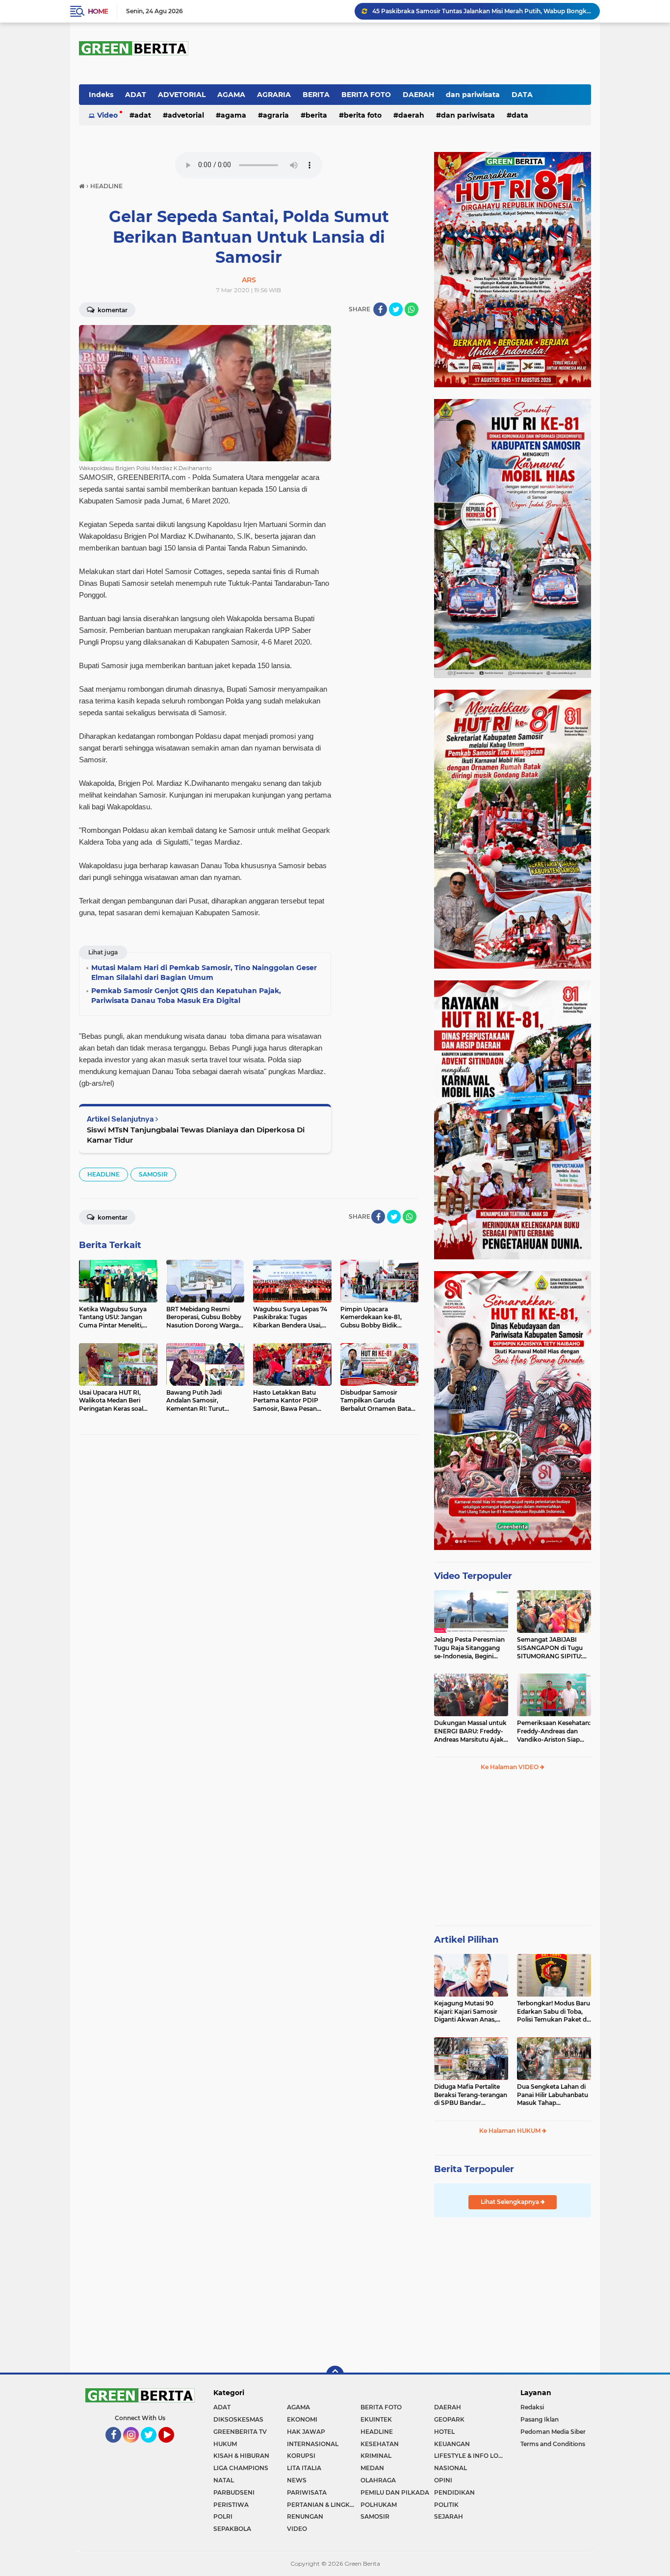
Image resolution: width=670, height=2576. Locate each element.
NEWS (297, 2480)
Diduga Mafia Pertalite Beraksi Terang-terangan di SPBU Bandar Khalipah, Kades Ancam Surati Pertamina (471, 2095)
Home (98, 11)
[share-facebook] (380, 309)
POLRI (223, 2516)
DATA (522, 95)
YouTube (173, 2447)
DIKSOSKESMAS (238, 2419)
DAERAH (418, 95)
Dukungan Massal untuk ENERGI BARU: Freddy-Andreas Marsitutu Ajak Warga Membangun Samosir (470, 1731)
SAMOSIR (153, 1174)
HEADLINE (103, 1174)
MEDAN (372, 2468)
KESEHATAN (380, 2444)
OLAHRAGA (378, 2480)
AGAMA (231, 95)
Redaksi (532, 2407)
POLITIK (446, 2505)
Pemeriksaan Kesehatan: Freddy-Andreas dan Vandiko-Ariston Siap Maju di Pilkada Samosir (554, 1731)
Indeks (101, 95)
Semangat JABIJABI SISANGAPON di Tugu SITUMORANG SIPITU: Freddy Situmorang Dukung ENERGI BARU (551, 1648)
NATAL (224, 2480)
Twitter (153, 2447)
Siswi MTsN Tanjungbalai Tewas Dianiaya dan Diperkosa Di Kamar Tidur (196, 1135)
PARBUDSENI (234, 2492)
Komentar (112, 310)
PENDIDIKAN (454, 2492)
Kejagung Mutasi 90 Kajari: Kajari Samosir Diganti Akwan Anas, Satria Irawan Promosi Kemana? (467, 2012)
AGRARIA (274, 95)
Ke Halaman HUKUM (511, 2131)
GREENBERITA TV (240, 2432)
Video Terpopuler (473, 1576)
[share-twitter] (396, 309)
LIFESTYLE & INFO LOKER (471, 2456)
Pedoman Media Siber (553, 2432)
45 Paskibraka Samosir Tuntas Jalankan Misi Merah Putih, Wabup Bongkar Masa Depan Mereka (482, 11)
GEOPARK (449, 2419)
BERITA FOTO (366, 95)
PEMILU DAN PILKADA (395, 2492)
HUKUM (225, 2444)
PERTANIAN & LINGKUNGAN (324, 2505)
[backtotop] (335, 2375)
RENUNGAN (305, 2516)
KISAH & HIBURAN (241, 2456)
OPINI (443, 2480)
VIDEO (297, 2529)
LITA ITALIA (304, 2468)
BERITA (316, 95)
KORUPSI (301, 2456)
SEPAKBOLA (232, 2529)
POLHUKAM (379, 2505)
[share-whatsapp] (412, 309)
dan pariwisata (473, 95)
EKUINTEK (376, 2419)
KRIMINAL (376, 2456)
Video (107, 115)
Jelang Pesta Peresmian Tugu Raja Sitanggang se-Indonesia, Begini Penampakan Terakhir (469, 1648)
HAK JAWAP (306, 2432)
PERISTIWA (231, 2505)
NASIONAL (451, 2468)
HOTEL (444, 2432)
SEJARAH (449, 2516)
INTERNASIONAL (313, 2444)
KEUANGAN (452, 2444)
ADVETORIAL (182, 95)
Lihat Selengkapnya (511, 2202)
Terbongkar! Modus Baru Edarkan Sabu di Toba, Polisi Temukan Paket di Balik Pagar (554, 2012)
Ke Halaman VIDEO (510, 1767)
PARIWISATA (307, 2492)
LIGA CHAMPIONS (241, 2468)
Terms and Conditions (553, 2444)
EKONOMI (302, 2419)
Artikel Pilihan (466, 1940)
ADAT (136, 95)
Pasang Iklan (540, 2419)
